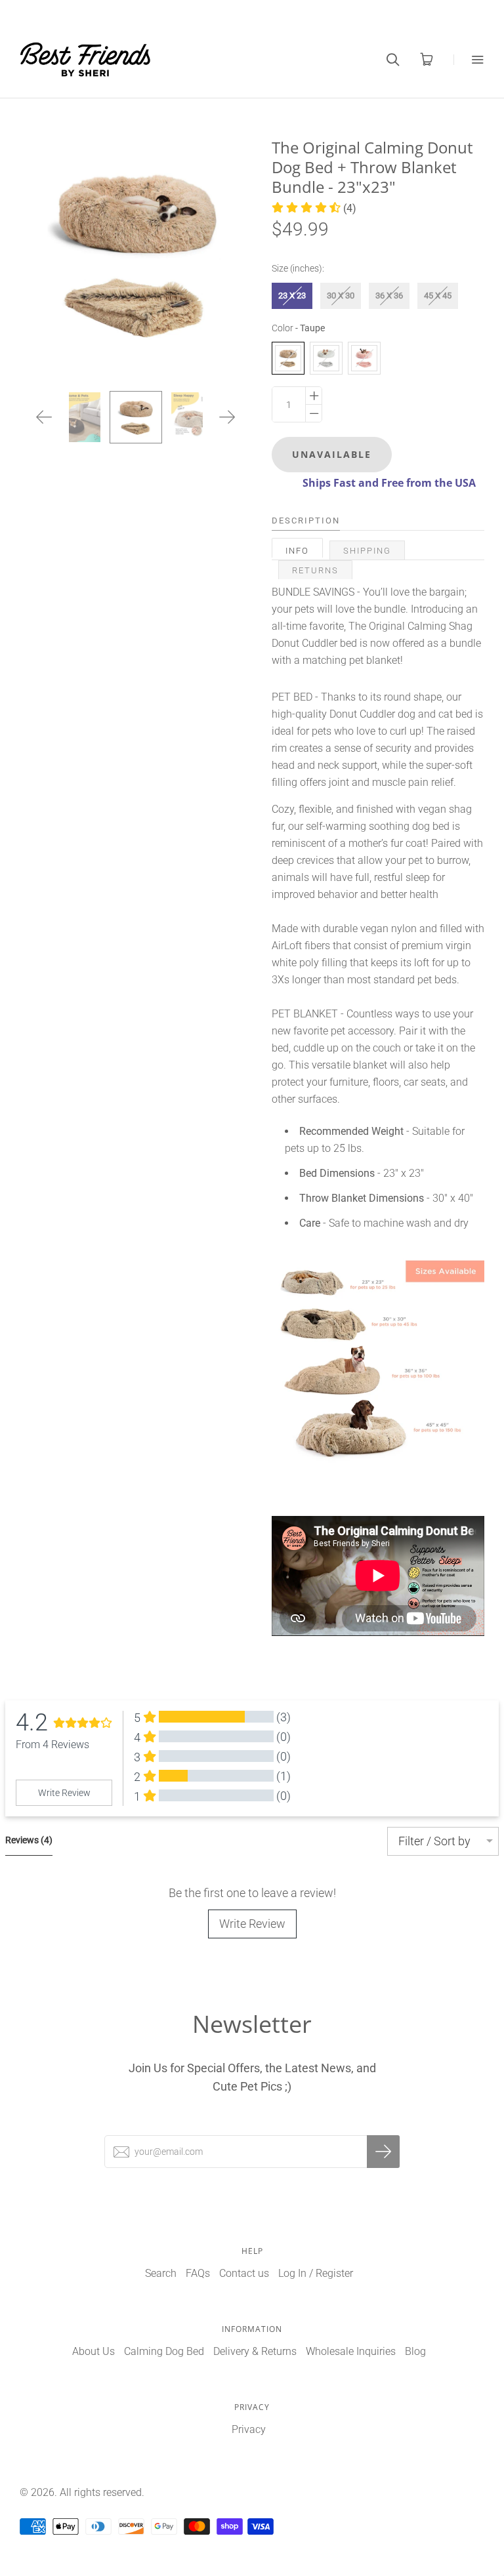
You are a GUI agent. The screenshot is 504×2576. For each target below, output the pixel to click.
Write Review (252, 1924)
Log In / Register (316, 2273)
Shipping (367, 551)
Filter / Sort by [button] (434, 1841)
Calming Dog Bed (164, 2351)
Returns (315, 570)
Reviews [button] (29, 1840)
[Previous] (44, 417)
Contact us (244, 2273)
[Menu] (469, 59)
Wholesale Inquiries (351, 2351)
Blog (415, 2351)
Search (161, 2273)
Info (297, 551)
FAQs (198, 2273)
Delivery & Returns (255, 2351)
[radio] (292, 296)
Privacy (249, 2429)
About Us (94, 2351)
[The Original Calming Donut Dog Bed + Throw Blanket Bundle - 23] (136, 417)
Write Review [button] (64, 1793)
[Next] (227, 417)
